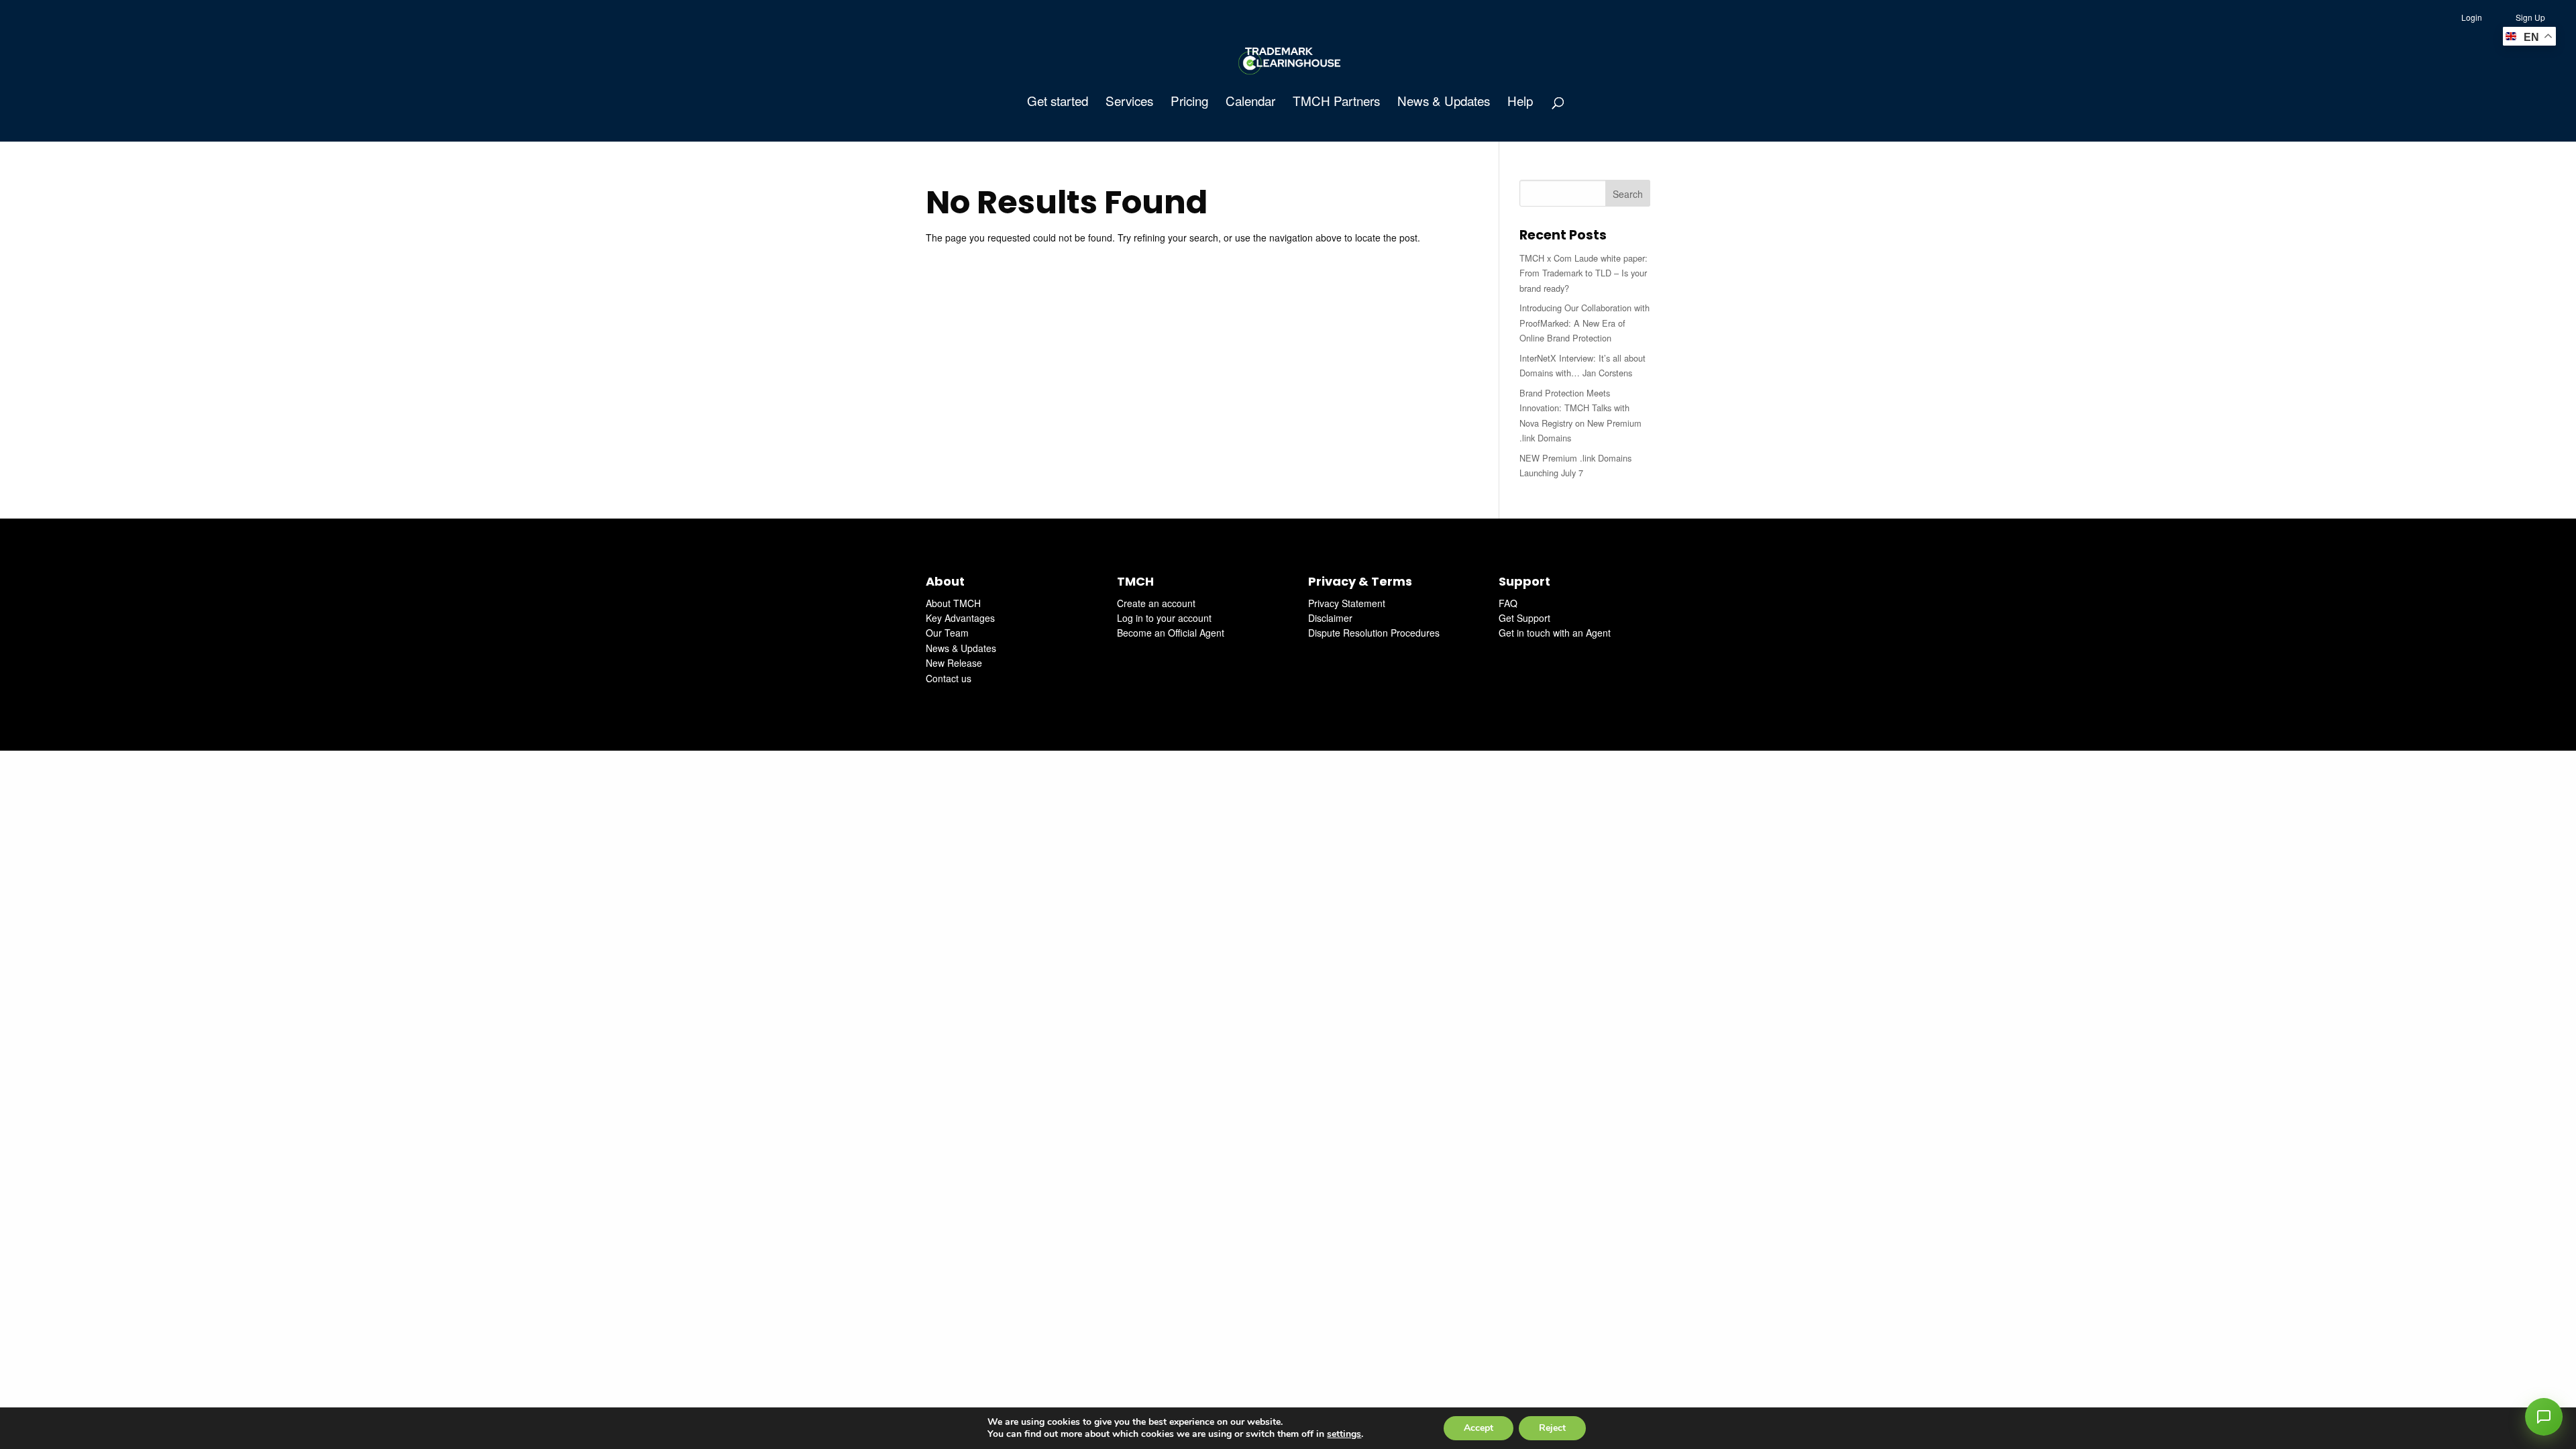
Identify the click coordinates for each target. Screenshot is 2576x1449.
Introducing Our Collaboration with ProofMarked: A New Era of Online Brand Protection (1585, 323)
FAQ (1508, 603)
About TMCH (953, 603)
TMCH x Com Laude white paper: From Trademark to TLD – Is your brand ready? (1584, 273)
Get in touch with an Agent (1555, 633)
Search (1628, 194)
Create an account (1156, 603)
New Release (954, 663)
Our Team (947, 633)
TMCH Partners (1336, 103)
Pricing (1189, 103)
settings (1344, 1434)
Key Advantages (960, 618)
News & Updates (1444, 103)
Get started (1058, 103)
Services (1129, 103)
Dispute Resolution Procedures (1374, 633)
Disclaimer (1330, 618)
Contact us (949, 678)
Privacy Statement (1347, 603)
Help (1520, 103)
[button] (2544, 1417)
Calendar (1250, 103)
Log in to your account (1164, 618)
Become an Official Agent (1171, 633)
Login (2472, 17)
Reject (1552, 1428)
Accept (1479, 1428)
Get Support (1524, 618)
